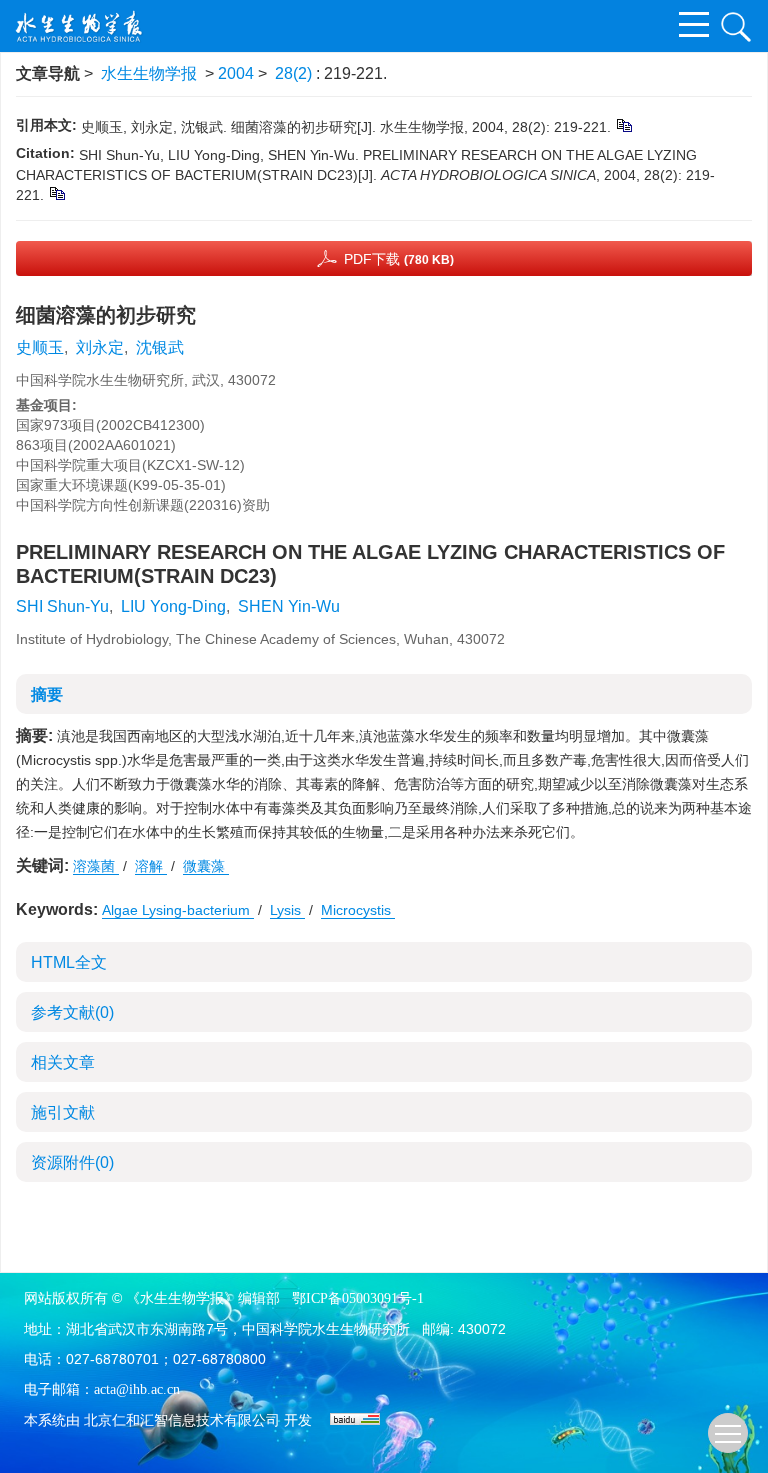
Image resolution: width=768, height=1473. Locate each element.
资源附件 (72, 1162)
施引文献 (63, 1112)
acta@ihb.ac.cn (137, 1389)
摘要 (47, 694)
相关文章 (63, 1062)
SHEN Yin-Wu (289, 606)
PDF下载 (399, 259)
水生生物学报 (149, 73)
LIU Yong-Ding (173, 606)
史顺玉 (40, 347)
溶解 (151, 866)
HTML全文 (69, 962)
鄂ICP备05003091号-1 (358, 1298)
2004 (236, 73)
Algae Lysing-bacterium (178, 910)
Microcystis (358, 910)
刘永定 (100, 347)
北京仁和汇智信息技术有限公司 (182, 1420)
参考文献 (72, 1012)
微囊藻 (206, 866)
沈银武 (160, 347)
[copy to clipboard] (56, 193)
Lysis (287, 910)
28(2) (295, 73)
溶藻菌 (96, 866)
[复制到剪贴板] (623, 125)
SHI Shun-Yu (62, 606)
